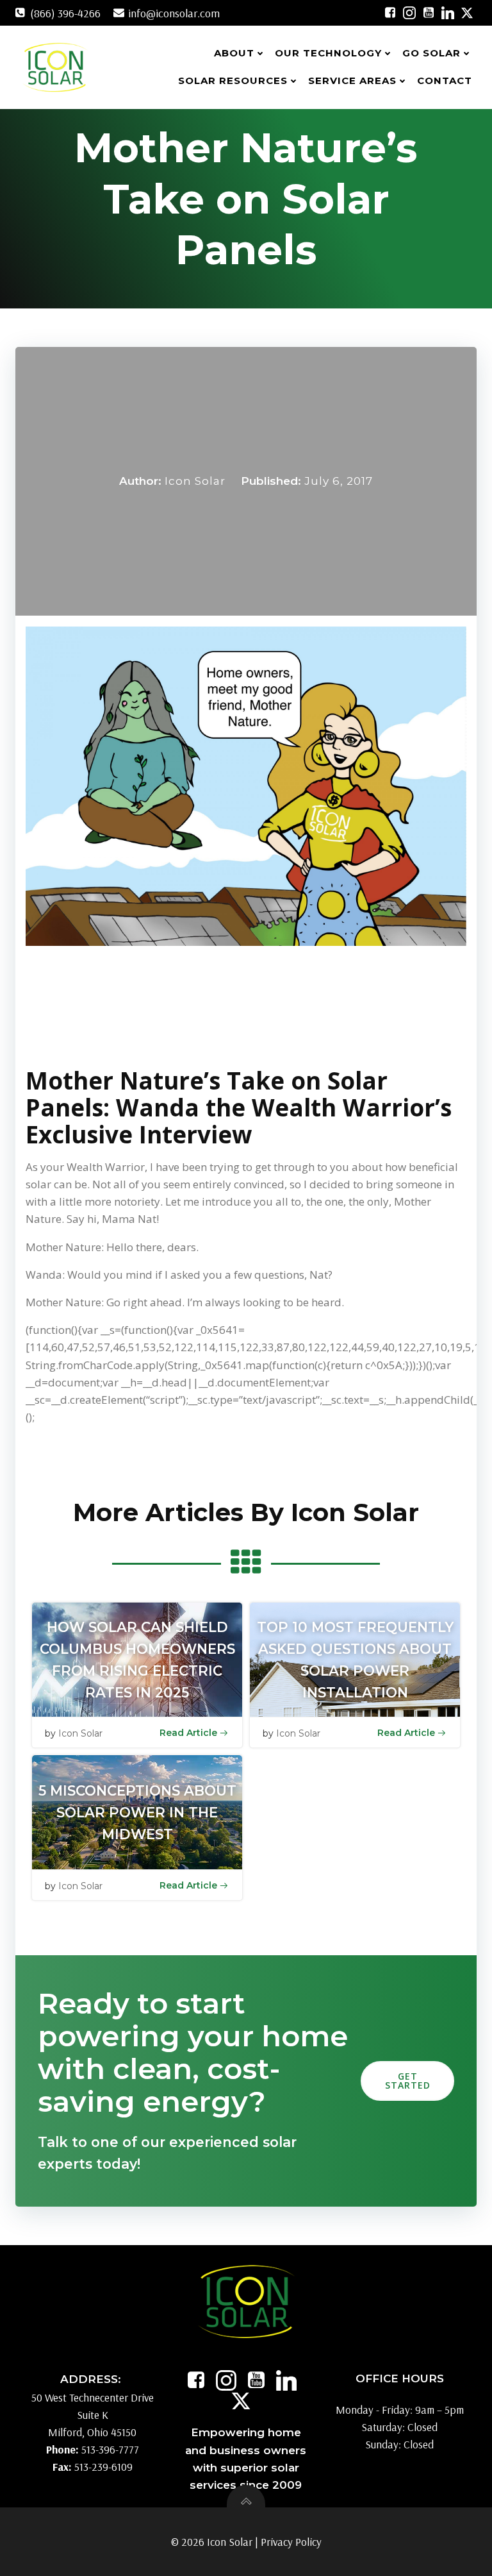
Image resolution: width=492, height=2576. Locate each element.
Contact (445, 80)
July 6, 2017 (339, 481)
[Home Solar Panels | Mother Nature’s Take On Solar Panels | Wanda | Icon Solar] (390, 13)
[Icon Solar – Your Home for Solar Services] (55, 67)
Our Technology (328, 53)
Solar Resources (233, 80)
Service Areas (352, 80)
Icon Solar (195, 481)
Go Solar (431, 53)
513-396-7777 (110, 2449)
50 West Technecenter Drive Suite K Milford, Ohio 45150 (93, 2415)
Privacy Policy (291, 2542)
